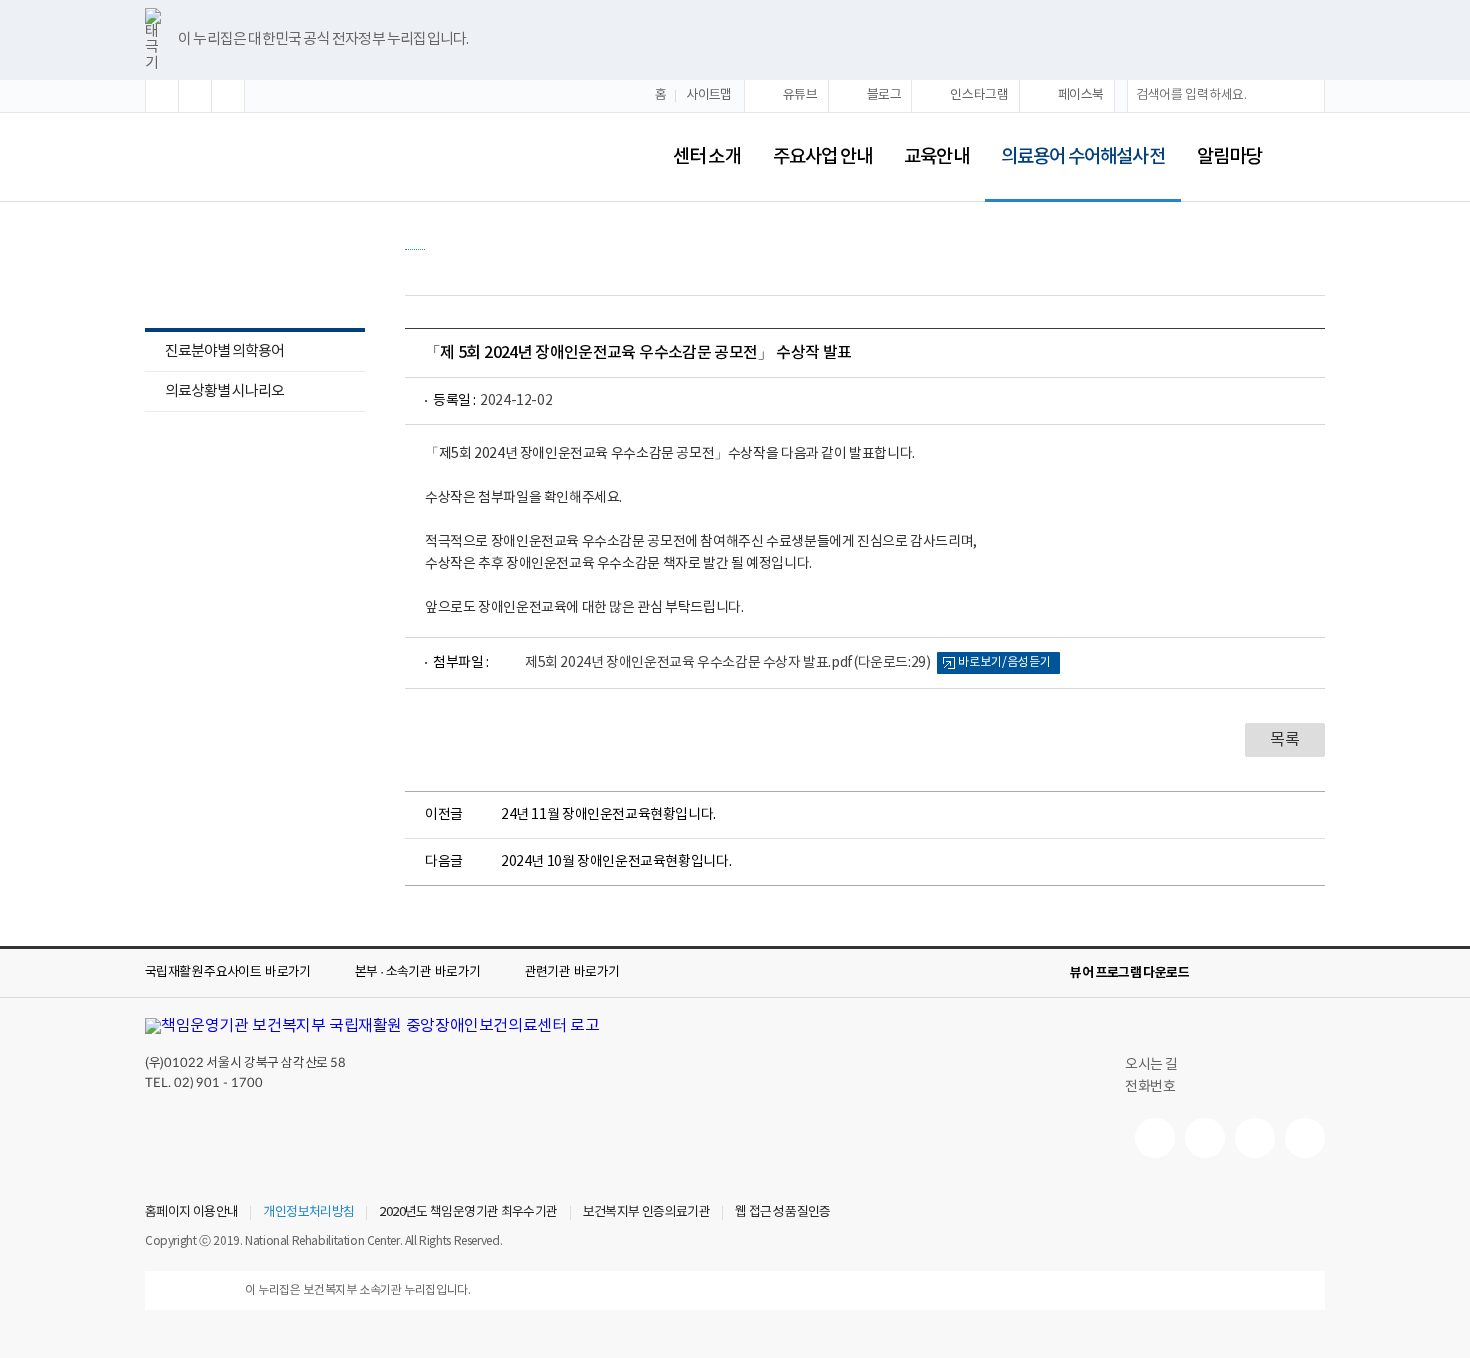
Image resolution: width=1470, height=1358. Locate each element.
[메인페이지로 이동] (347, 156)
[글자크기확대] (162, 96)
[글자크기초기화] (195, 96)
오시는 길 (1151, 1065)
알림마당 (1229, 157)
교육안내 (936, 157)
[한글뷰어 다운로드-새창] (1217, 973)
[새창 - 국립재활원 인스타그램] (1255, 1138)
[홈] (415, 239)
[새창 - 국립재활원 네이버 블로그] (1205, 1138)
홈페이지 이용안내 (191, 1213)
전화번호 (1150, 1087)
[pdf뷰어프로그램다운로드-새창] (1281, 973)
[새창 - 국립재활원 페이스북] (1305, 1138)
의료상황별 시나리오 (224, 391)
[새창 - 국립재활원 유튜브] (1155, 1138)
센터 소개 (706, 157)
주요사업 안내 (823, 157)
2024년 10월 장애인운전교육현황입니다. (616, 862)
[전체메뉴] (1309, 157)
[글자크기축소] (228, 96)
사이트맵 (709, 95)
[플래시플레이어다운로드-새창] (1313, 973)
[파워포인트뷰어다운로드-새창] (1249, 973)
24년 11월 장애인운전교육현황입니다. (608, 815)
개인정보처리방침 (308, 1213)
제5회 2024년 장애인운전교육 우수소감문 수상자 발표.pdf (728, 663)
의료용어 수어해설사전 (1075, 143)
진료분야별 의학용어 (214, 353)
